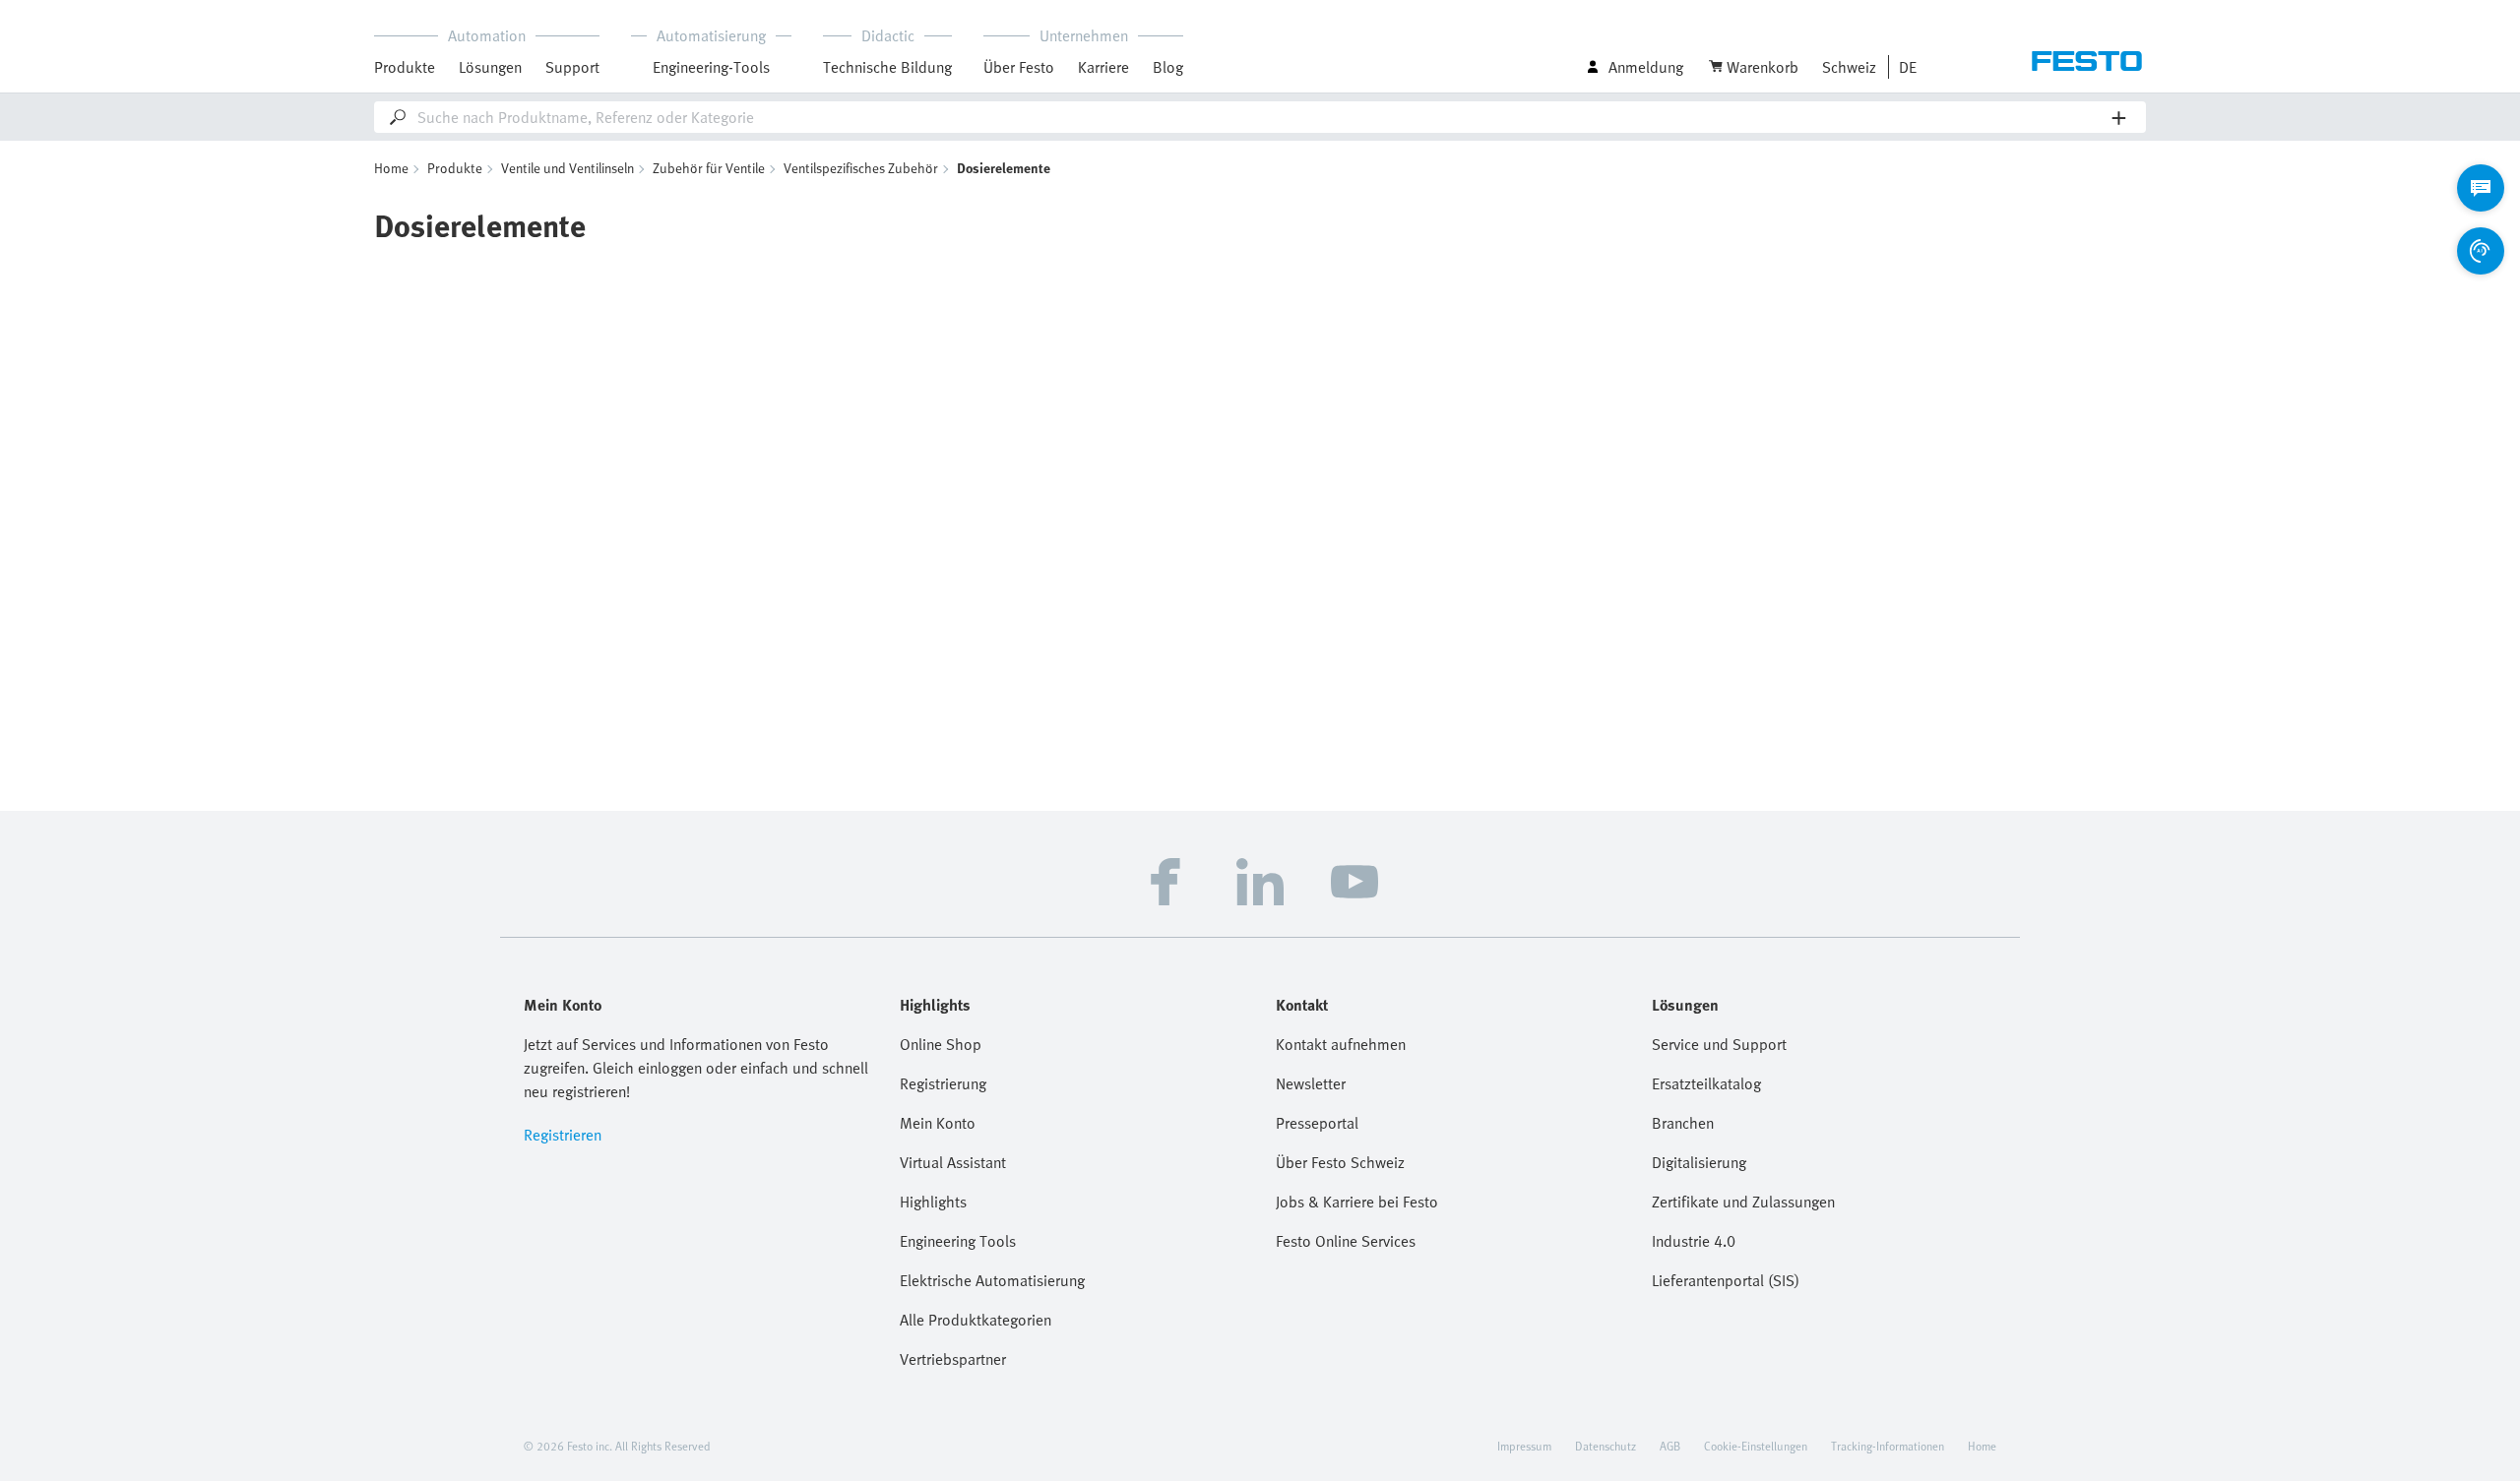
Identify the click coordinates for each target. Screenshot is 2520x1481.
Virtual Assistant (953, 1162)
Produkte (455, 168)
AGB (1670, 1446)
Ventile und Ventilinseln (567, 168)
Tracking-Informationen (1888, 1446)
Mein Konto (938, 1123)
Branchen (1683, 1123)
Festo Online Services (1346, 1241)
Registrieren (563, 1135)
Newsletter (1311, 1083)
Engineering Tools (958, 1241)
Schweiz (1849, 67)
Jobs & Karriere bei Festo (1357, 1202)
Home (391, 168)
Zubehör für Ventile (709, 168)
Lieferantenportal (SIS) (1726, 1280)
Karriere (1103, 67)
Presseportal (1317, 1123)
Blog (1168, 67)
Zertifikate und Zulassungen (1743, 1202)
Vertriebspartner (953, 1359)
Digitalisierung (1699, 1162)
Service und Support (1719, 1044)
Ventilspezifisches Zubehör (861, 168)
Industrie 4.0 (1694, 1241)
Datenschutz (1606, 1446)
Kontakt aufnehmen (1341, 1044)
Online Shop (941, 1044)
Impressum (1524, 1446)
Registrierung (943, 1083)
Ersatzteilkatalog (1706, 1083)
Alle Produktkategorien (976, 1320)
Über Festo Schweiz (1340, 1162)
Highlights (933, 1202)
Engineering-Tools (711, 67)
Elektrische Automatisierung (992, 1280)
